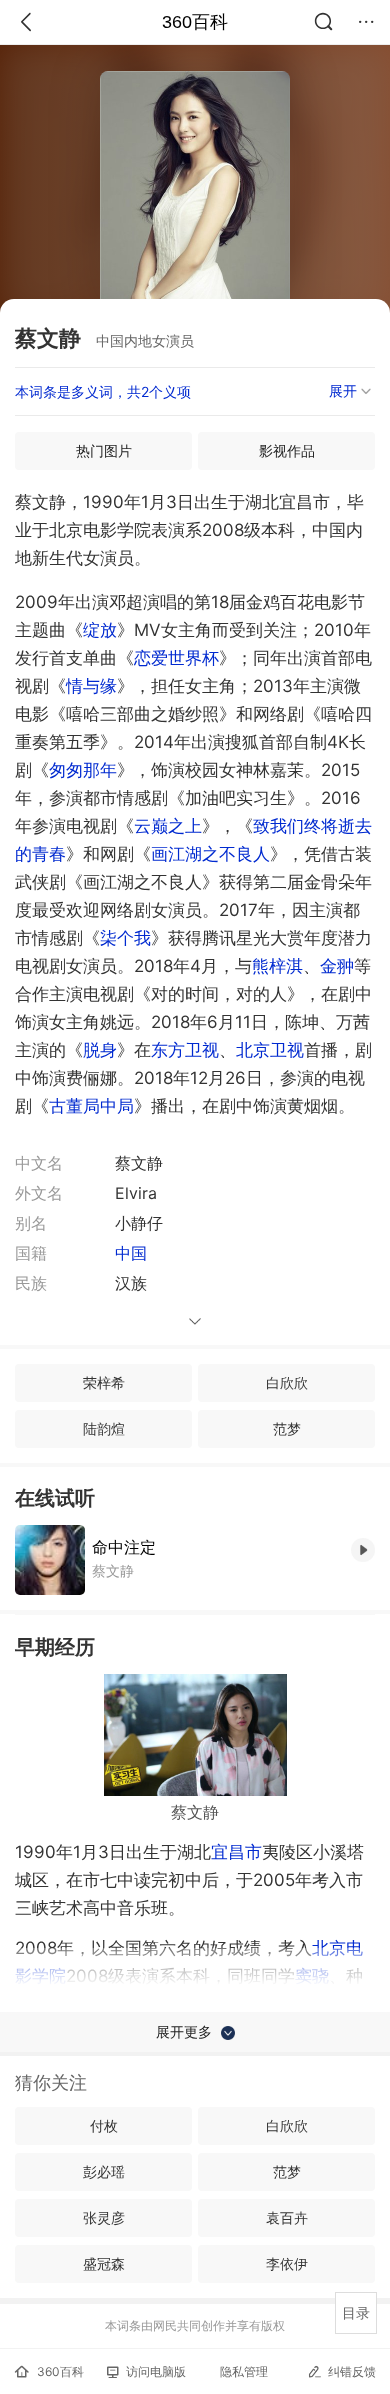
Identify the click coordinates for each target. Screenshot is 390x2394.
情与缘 (91, 686)
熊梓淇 (277, 966)
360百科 (195, 22)
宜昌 (236, 1852)
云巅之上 (168, 826)
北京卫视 (270, 1050)
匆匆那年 (83, 770)
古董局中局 (91, 1106)
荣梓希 (104, 1382)
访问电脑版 (156, 2371)
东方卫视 (185, 1050)
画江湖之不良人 (210, 854)
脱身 (100, 1050)
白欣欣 (287, 1382)
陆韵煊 (104, 1428)
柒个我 (125, 938)
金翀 (337, 966)
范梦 (287, 1428)
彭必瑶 (104, 2171)
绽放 (100, 630)
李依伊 (287, 2263)
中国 (131, 1253)
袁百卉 (287, 2217)
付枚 (104, 2125)
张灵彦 (104, 2217)
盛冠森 (104, 2263)
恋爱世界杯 (176, 658)
